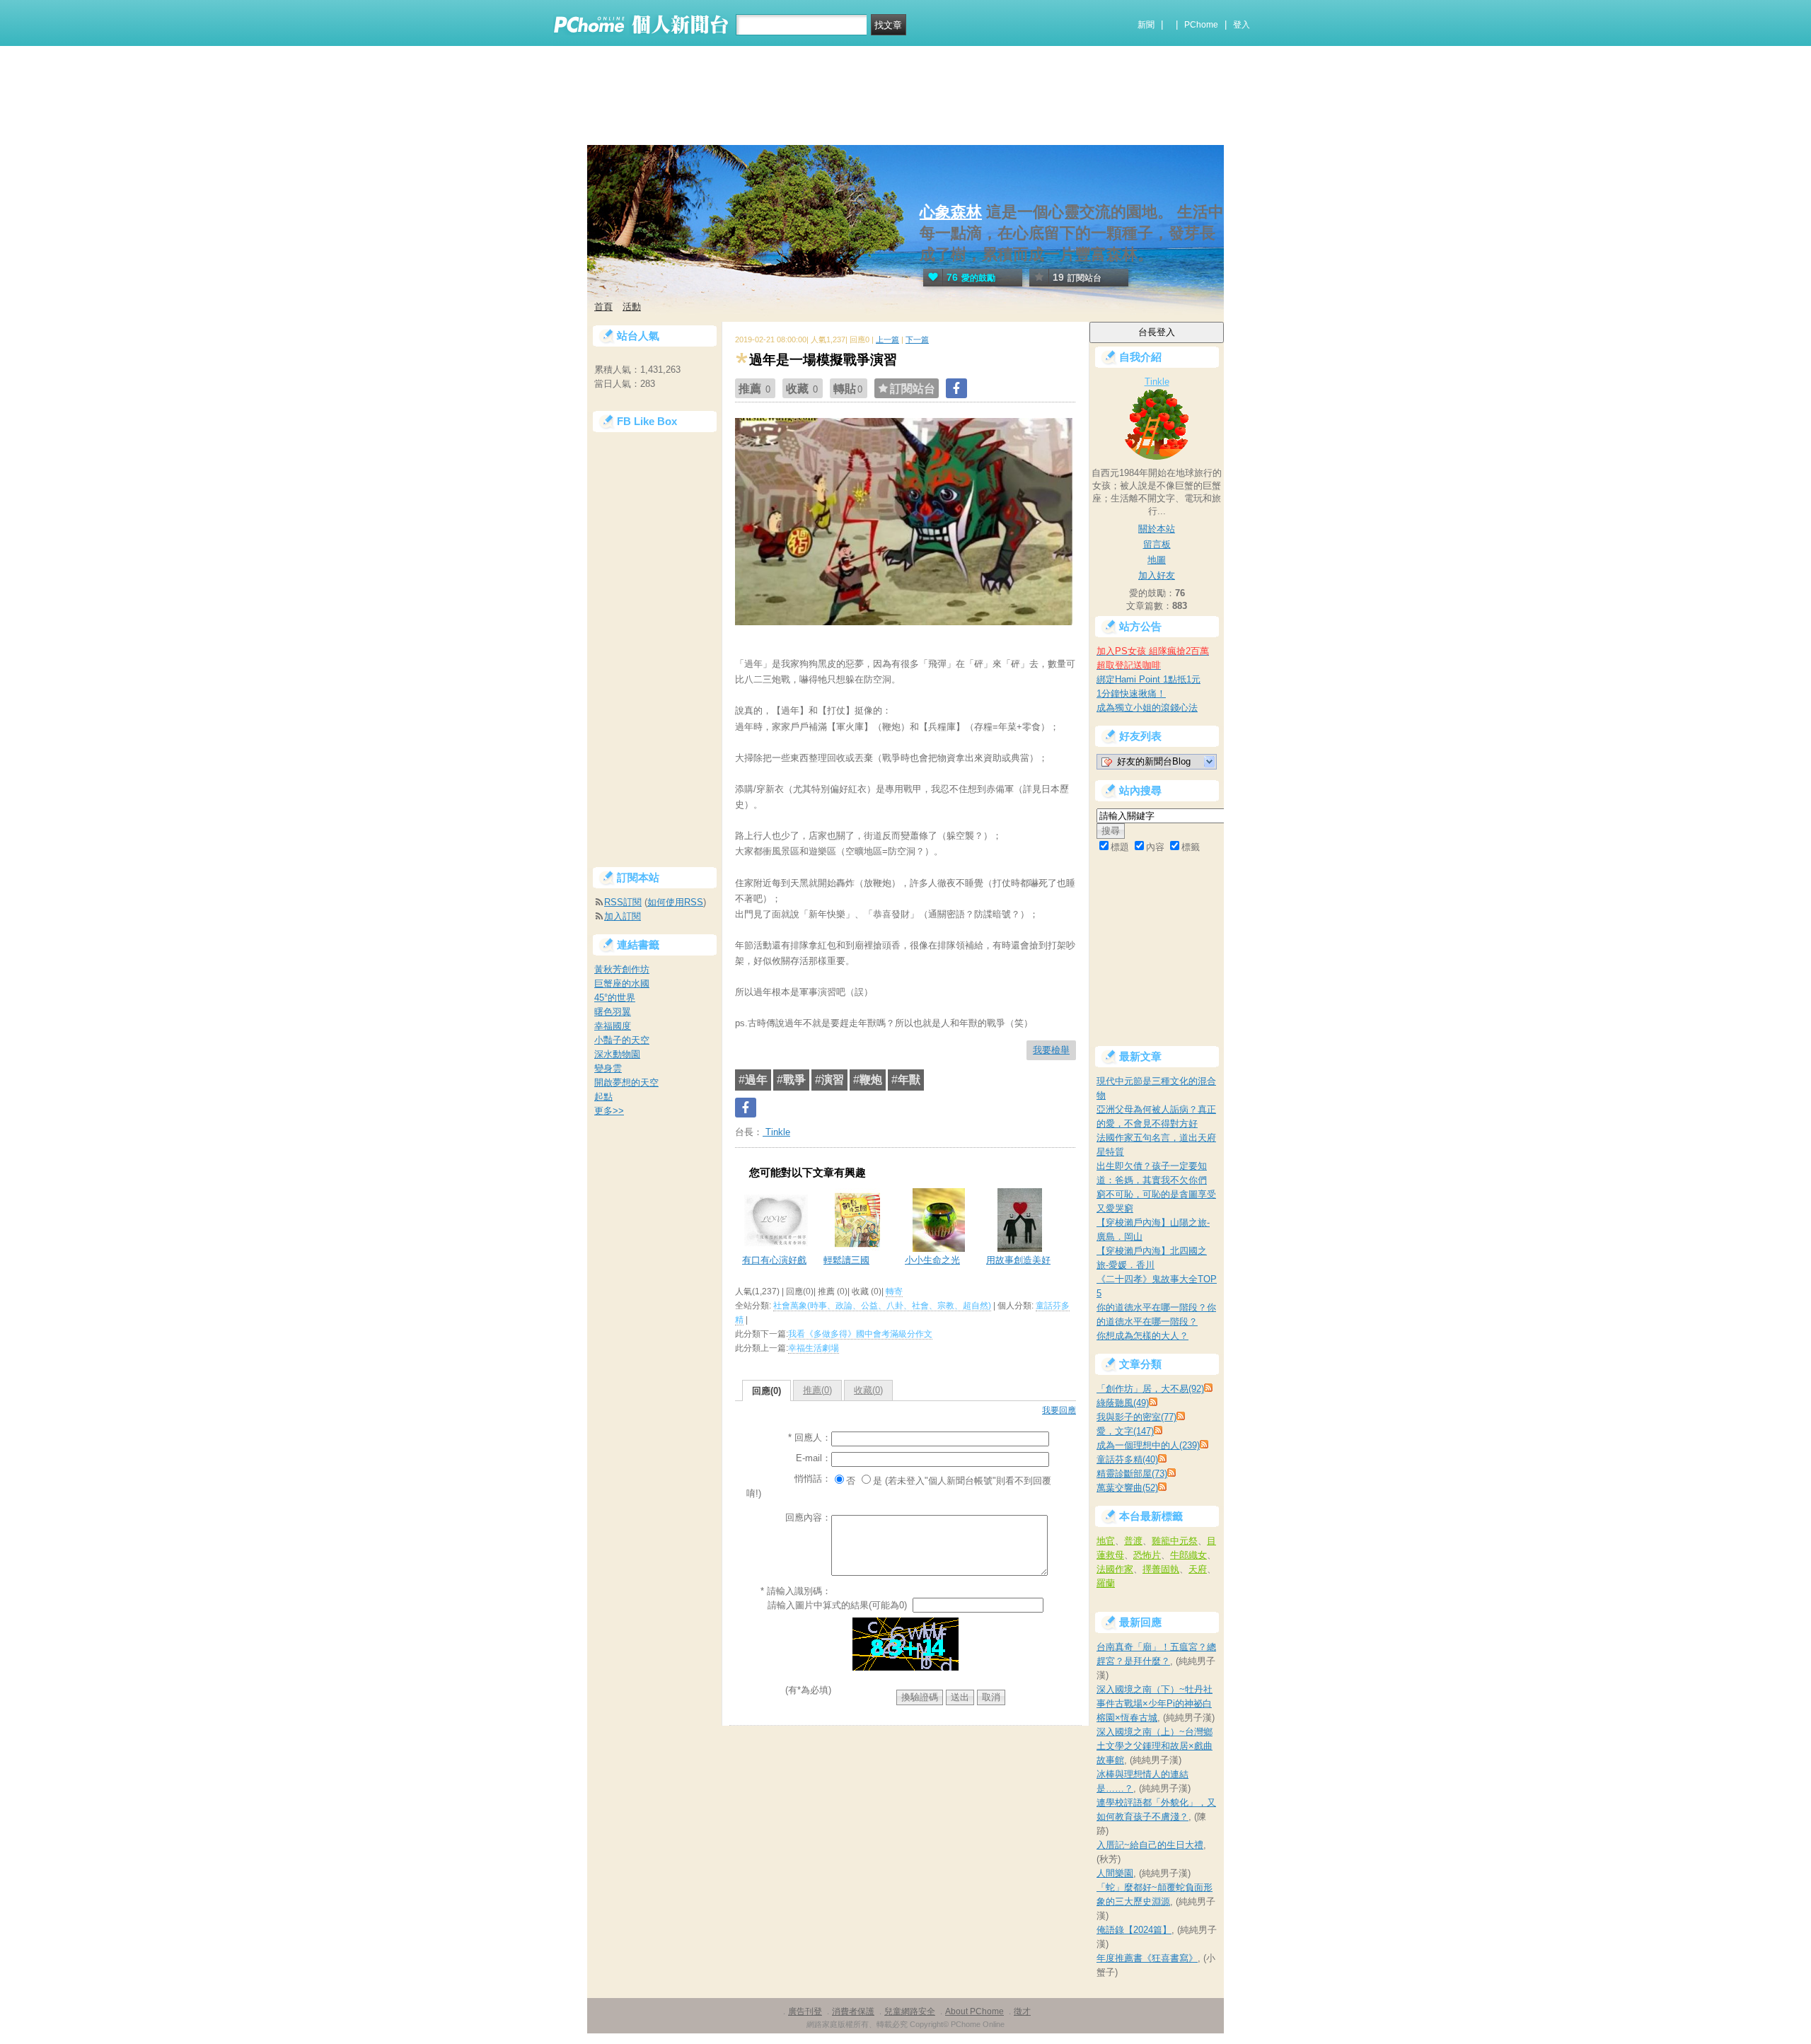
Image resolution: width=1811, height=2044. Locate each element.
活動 (632, 307)
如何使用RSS (675, 902)
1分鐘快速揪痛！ (1131, 693)
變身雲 (608, 1068)
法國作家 (1115, 1569)
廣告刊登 (805, 2011)
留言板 (1157, 544)
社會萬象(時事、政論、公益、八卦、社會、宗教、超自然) (882, 1306)
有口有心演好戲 (774, 1260)
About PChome (974, 2011)
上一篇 (887, 339)
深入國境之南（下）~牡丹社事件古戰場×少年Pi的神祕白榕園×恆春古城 (1155, 1703)
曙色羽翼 (613, 1012)
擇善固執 (1161, 1569)
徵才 (1022, 2011)
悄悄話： (813, 1479)
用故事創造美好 (1018, 1260)
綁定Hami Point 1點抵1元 (1148, 679)
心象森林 (951, 212)
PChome (1201, 25)
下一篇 (917, 339)
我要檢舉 (1051, 1050)
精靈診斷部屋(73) (1132, 1474)
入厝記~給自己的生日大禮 (1150, 1845)
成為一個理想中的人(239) (1148, 1445)
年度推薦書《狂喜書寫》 (1147, 1958)
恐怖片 (1147, 1555)
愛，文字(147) (1125, 1431)
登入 (1242, 25)
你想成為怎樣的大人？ (1142, 1336)
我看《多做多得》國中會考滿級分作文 (860, 1334)
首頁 (603, 307)
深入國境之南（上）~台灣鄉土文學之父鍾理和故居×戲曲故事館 (1155, 1746)
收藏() (868, 1390)
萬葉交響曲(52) (1127, 1488)
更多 (609, 1111)
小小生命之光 (932, 1260)
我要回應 (1059, 1410)
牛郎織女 (1188, 1555)
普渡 (1133, 1541)
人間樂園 (1115, 1873)
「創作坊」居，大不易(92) (1150, 1389)
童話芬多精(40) (1127, 1459)
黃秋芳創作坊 (622, 969)
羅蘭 (1106, 1583)
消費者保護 (853, 2011)
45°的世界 (615, 998)
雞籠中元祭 (1175, 1541)
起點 (603, 1097)
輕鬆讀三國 (846, 1260)
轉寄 (894, 1291)
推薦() (817, 1390)
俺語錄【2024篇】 (1134, 1930)
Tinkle (776, 1132)
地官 (1106, 1541)
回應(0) (766, 1391)
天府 (1198, 1569)
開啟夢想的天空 (626, 1082)
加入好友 (1157, 575)
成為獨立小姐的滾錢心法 (1147, 708)
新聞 (1146, 25)
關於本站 (1157, 529)
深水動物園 (617, 1054)
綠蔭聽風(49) (1123, 1403)
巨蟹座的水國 (622, 983)
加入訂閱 (623, 916)
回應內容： (808, 1517)
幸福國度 (613, 1026)
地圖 (1157, 560)
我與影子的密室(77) (1136, 1417)
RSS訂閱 (623, 902)
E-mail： (814, 1458)
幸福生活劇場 (814, 1348)
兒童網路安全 (910, 2011)
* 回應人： (810, 1438)
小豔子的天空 (622, 1040)
